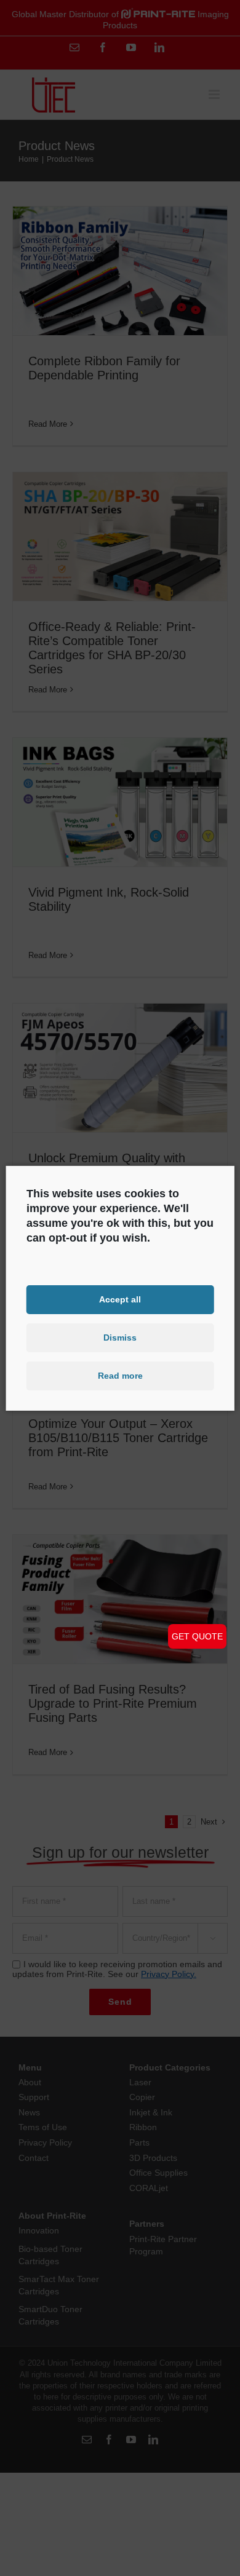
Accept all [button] (120, 1299)
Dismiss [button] (120, 1338)
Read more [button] (120, 1376)
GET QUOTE (197, 1636)
